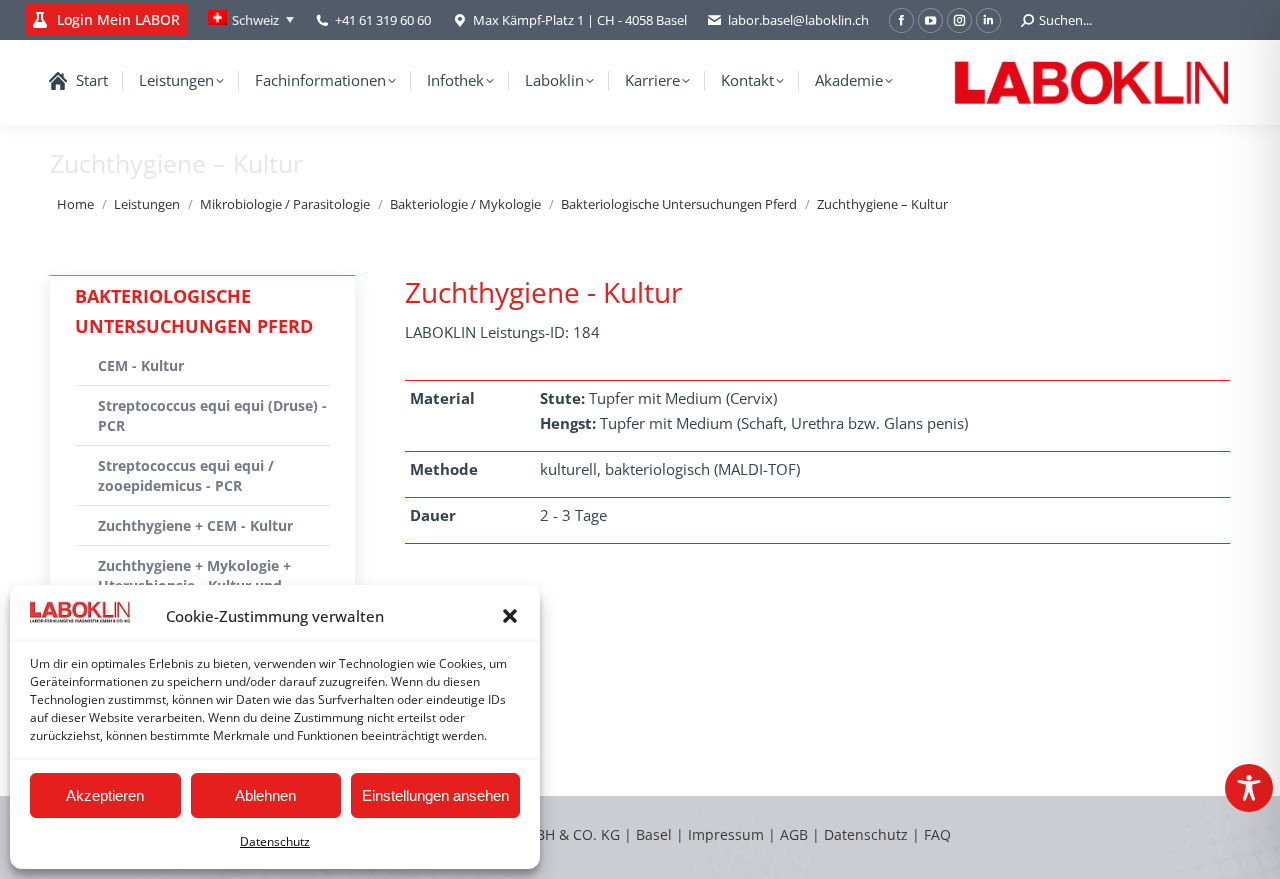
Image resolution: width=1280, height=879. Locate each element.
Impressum (726, 834)
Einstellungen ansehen (435, 795)
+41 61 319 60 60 (383, 20)
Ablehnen (265, 795)
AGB (796, 834)
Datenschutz (275, 841)
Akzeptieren (105, 795)
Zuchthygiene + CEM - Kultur (195, 525)
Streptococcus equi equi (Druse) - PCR (212, 415)
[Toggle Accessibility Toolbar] (1249, 788)
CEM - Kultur (141, 365)
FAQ (937, 834)
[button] (510, 616)
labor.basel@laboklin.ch (798, 20)
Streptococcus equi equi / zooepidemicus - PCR (186, 475)
